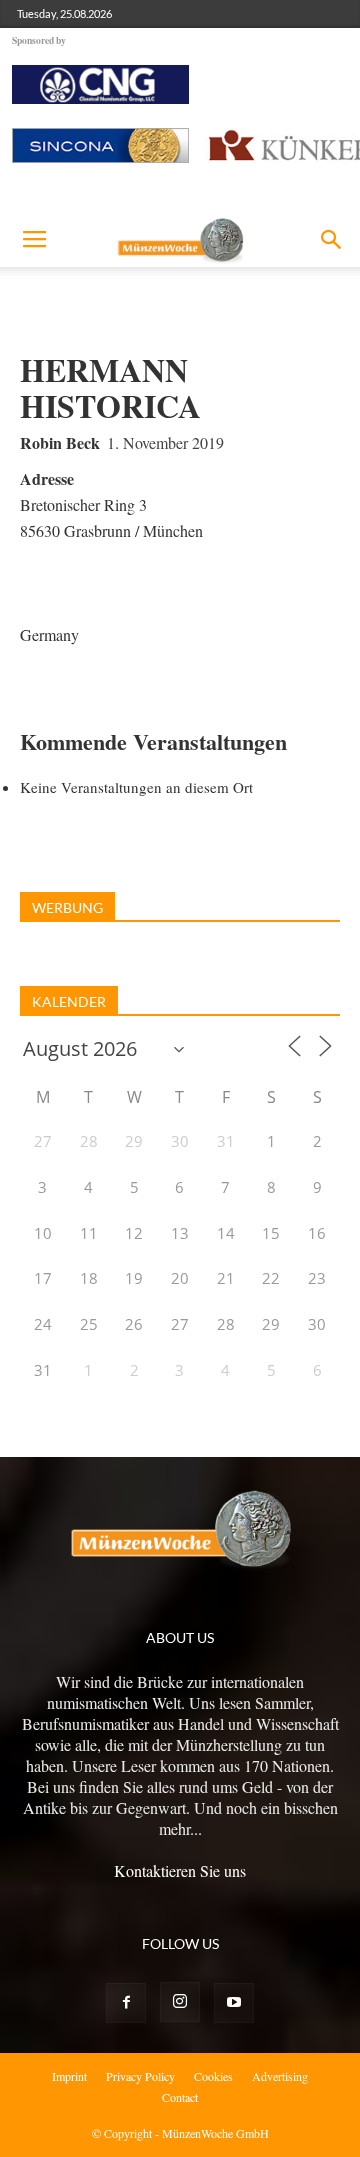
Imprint (69, 2076)
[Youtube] (234, 2003)
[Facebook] (126, 2003)
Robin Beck (60, 442)
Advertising (280, 2076)
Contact (180, 2097)
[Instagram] (180, 2002)
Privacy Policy (140, 2076)
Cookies (213, 2076)
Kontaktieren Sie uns (180, 1870)
